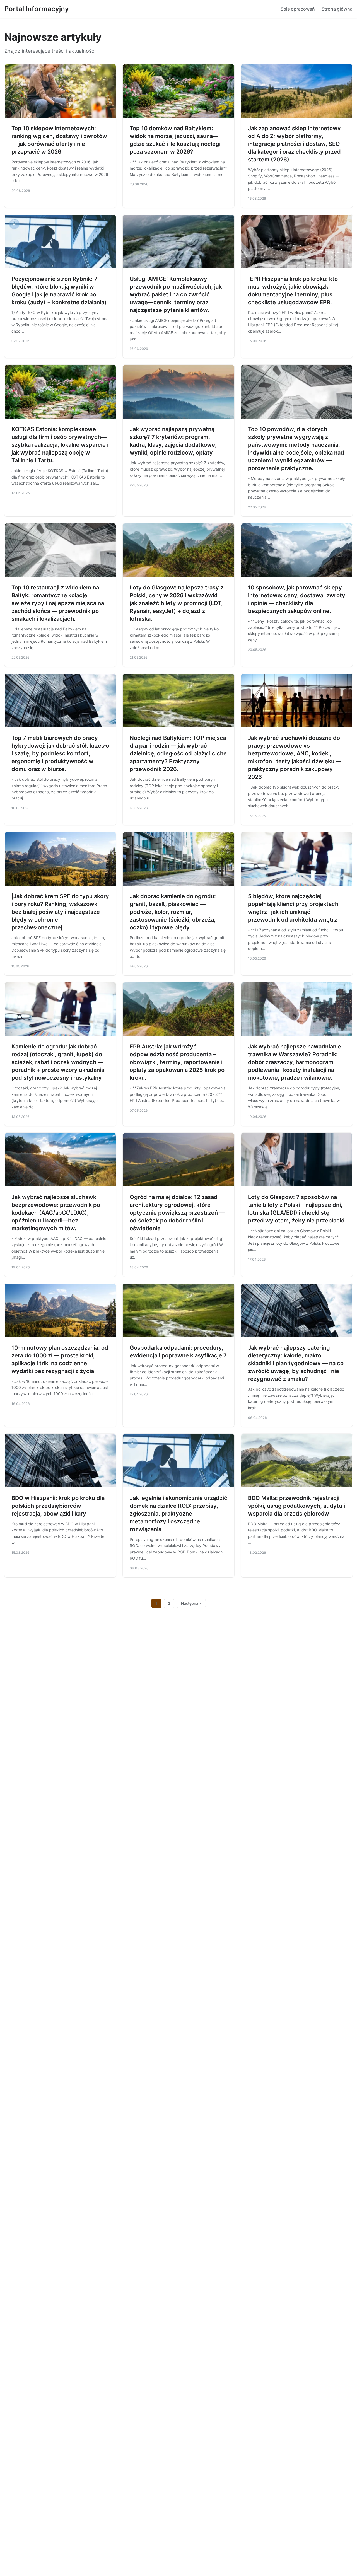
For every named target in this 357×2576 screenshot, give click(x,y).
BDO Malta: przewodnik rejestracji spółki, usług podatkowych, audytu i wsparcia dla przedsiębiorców (296, 1506)
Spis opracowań (298, 9)
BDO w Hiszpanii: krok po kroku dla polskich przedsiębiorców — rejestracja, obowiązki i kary (58, 1506)
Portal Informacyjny (37, 9)
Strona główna (337, 9)
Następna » (191, 1603)
